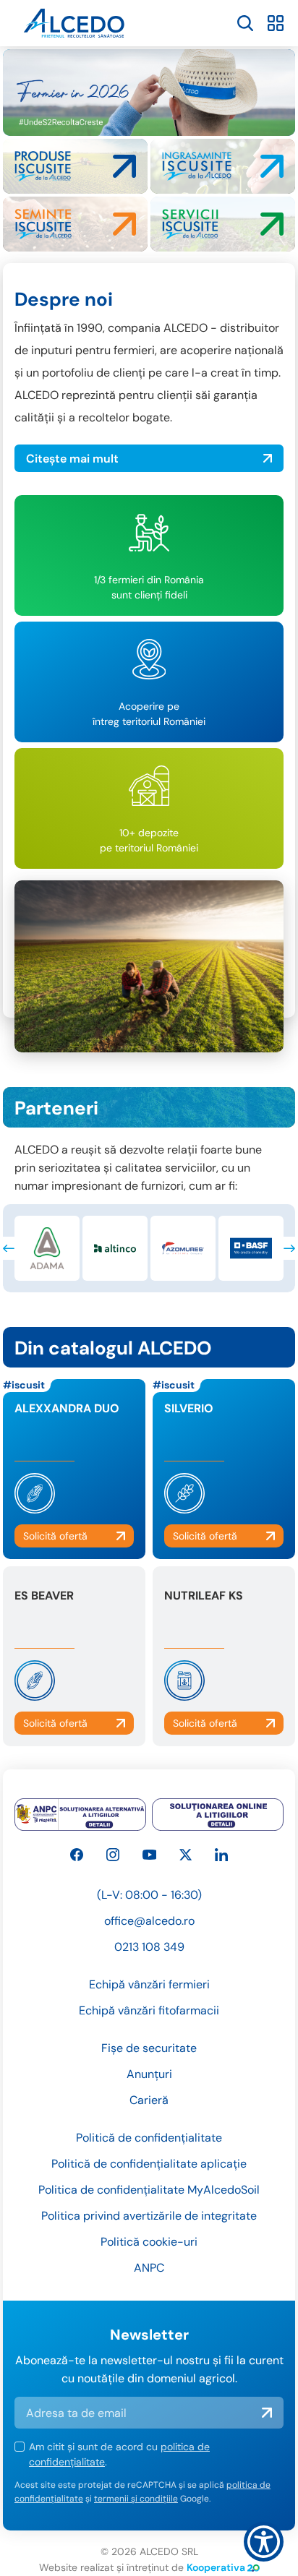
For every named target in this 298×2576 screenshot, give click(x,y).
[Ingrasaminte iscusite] (223, 166)
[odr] (218, 1815)
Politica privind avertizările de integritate (149, 2216)
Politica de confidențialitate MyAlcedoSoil (149, 2190)
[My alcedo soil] (223, 224)
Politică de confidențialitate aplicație (149, 2164)
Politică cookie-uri (149, 2242)
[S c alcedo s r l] (221, 1855)
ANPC (149, 2268)
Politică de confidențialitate (149, 2138)
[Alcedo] (113, 1855)
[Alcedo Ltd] (77, 1855)
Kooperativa (216, 2567)
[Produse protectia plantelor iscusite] (75, 166)
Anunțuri (149, 2074)
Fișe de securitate (149, 2048)
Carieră (149, 2100)
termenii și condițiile (136, 2499)
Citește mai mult (72, 459)
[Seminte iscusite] (75, 224)
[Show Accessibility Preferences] (264, 2542)
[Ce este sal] (80, 1815)
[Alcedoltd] (150, 1855)
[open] (245, 23)
